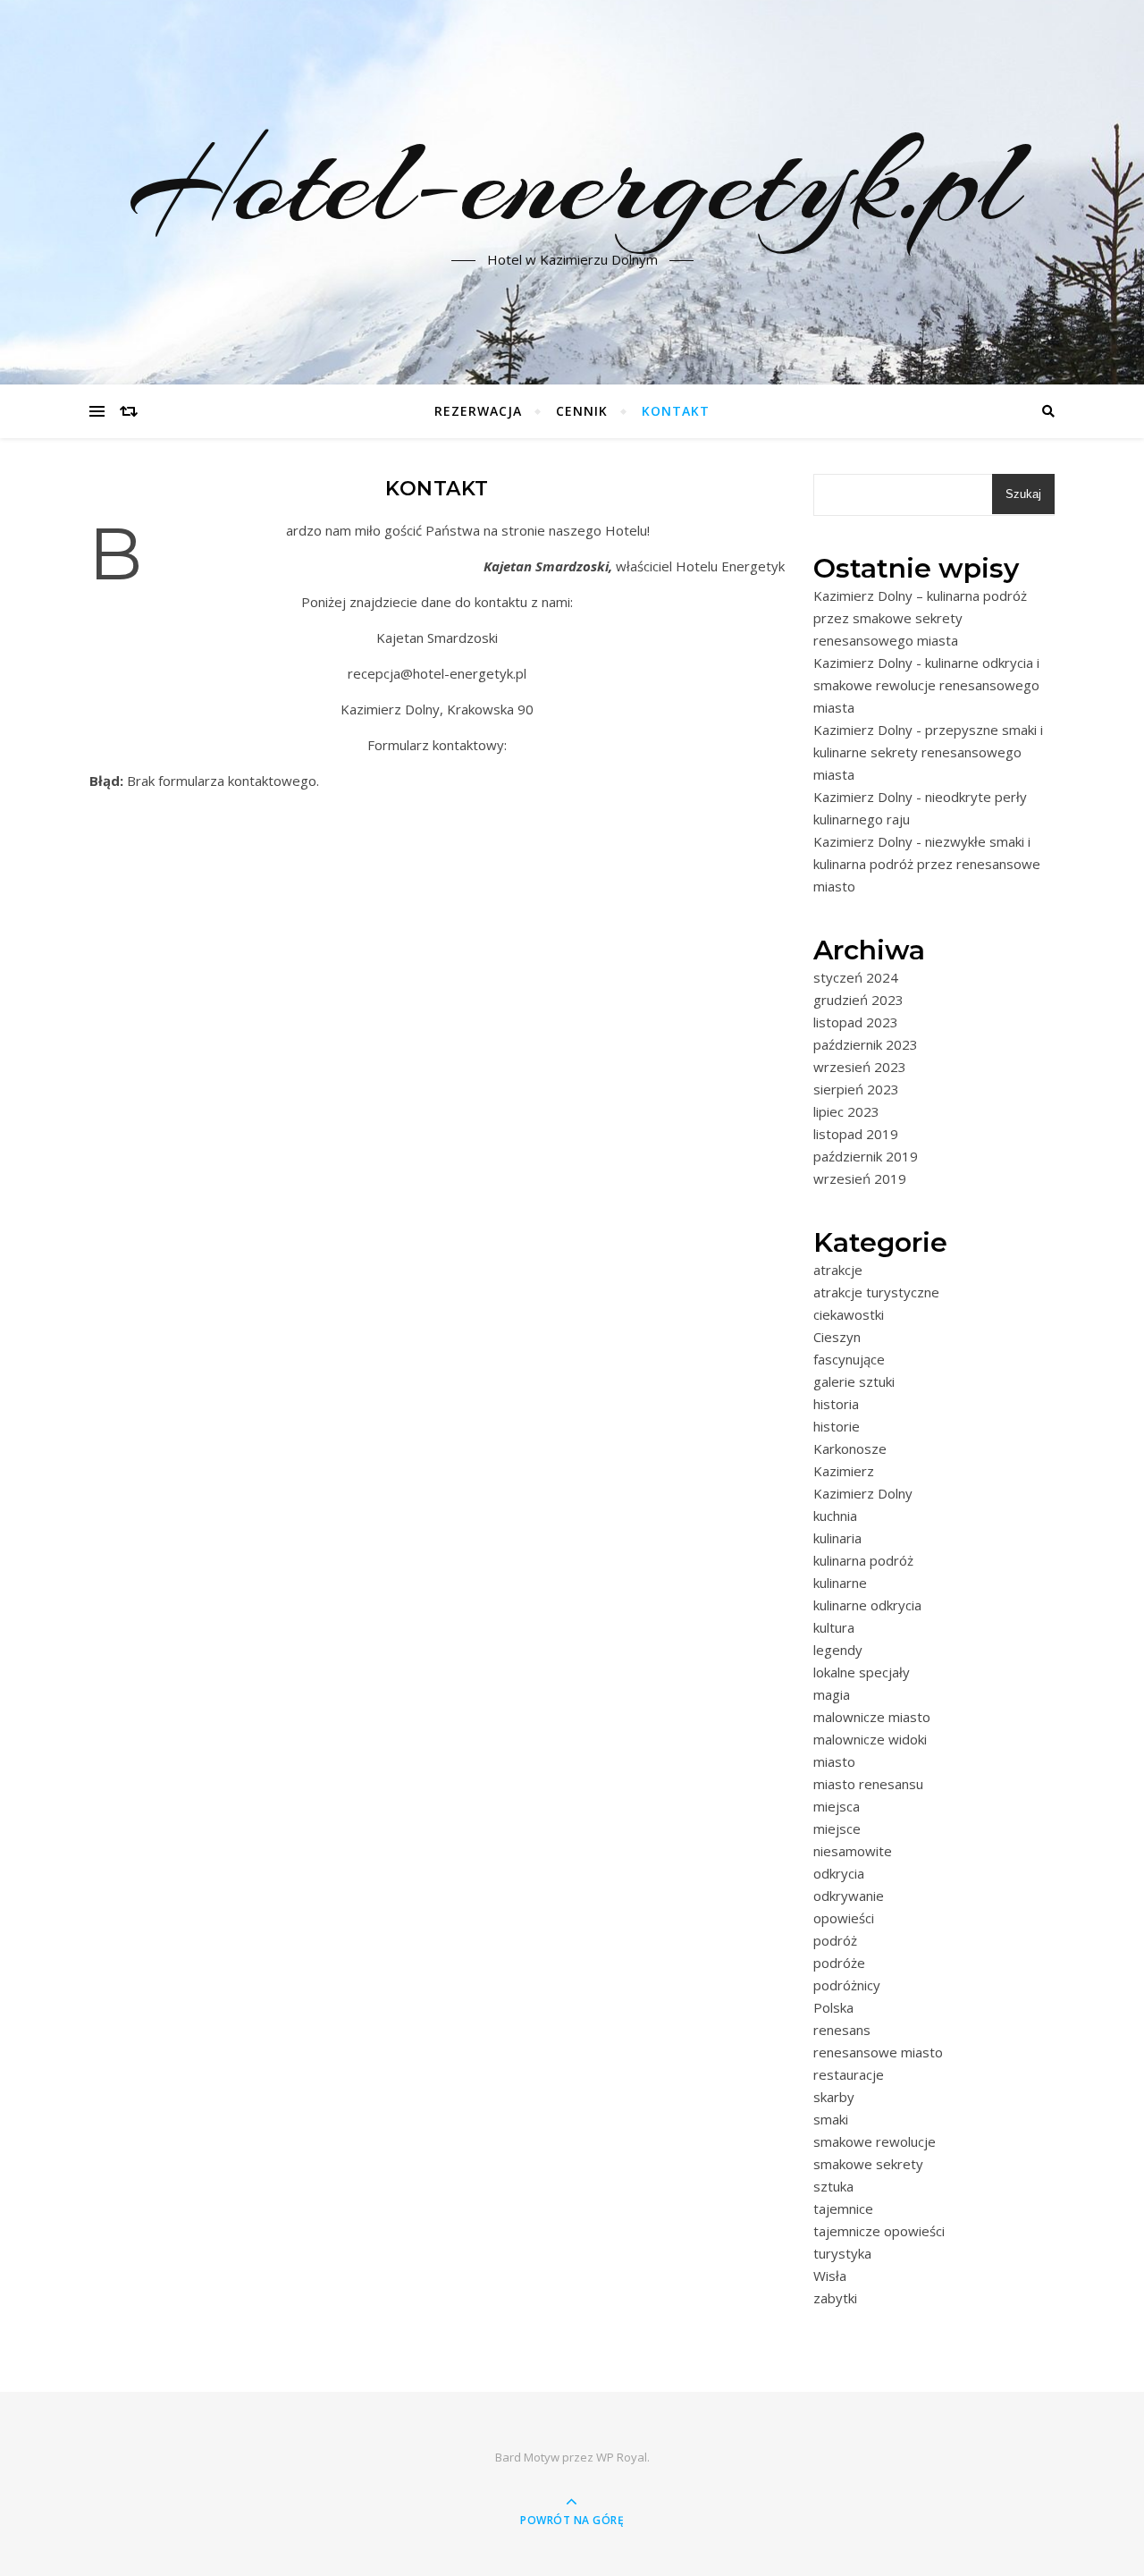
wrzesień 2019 (860, 1178)
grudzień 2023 (858, 1000)
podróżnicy (847, 1985)
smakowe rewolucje (875, 2141)
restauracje (849, 2074)
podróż (835, 1940)
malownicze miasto (872, 1717)
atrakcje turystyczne (876, 1292)
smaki (831, 2119)
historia (836, 1404)
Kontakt (676, 411)
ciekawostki (849, 1314)
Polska (833, 2007)
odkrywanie (849, 1896)
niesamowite (853, 1851)
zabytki (835, 2298)
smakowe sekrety (868, 2164)
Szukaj (1023, 494)
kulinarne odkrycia (867, 1605)
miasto (834, 1761)
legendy (838, 1650)
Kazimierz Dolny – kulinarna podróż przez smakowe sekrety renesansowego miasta (920, 618)
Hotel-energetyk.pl (572, 182)
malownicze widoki (870, 1739)
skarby (834, 2097)
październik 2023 (866, 1044)
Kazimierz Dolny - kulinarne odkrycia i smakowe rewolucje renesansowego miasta (926, 685)
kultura (834, 1627)
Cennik (582, 411)
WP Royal (622, 2457)
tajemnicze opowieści (879, 2231)
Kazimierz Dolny (863, 1493)
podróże (839, 1963)
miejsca (837, 1806)
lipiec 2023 (846, 1111)
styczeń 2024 (856, 977)
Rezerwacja (478, 411)
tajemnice (843, 2209)
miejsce (837, 1829)
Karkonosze (850, 1448)
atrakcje (838, 1270)
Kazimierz (844, 1471)
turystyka (842, 2253)
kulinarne (840, 1583)
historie (837, 1426)
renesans (842, 2030)
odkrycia (839, 1873)
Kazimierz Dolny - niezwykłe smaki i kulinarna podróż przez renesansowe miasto (927, 864)
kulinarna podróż (863, 1560)
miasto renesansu (868, 1784)
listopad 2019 (856, 1134)
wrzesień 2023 (860, 1067)
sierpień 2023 (856, 1089)
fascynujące (849, 1359)
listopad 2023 (856, 1022)
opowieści (844, 1918)
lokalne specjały (862, 1672)
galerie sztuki (854, 1381)
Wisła (830, 2276)
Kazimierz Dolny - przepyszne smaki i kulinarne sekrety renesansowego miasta (928, 752)
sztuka (833, 2186)
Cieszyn (837, 1337)
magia (832, 1694)
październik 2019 (866, 1156)
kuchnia (835, 1516)
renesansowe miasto (878, 2052)
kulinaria (837, 1538)
